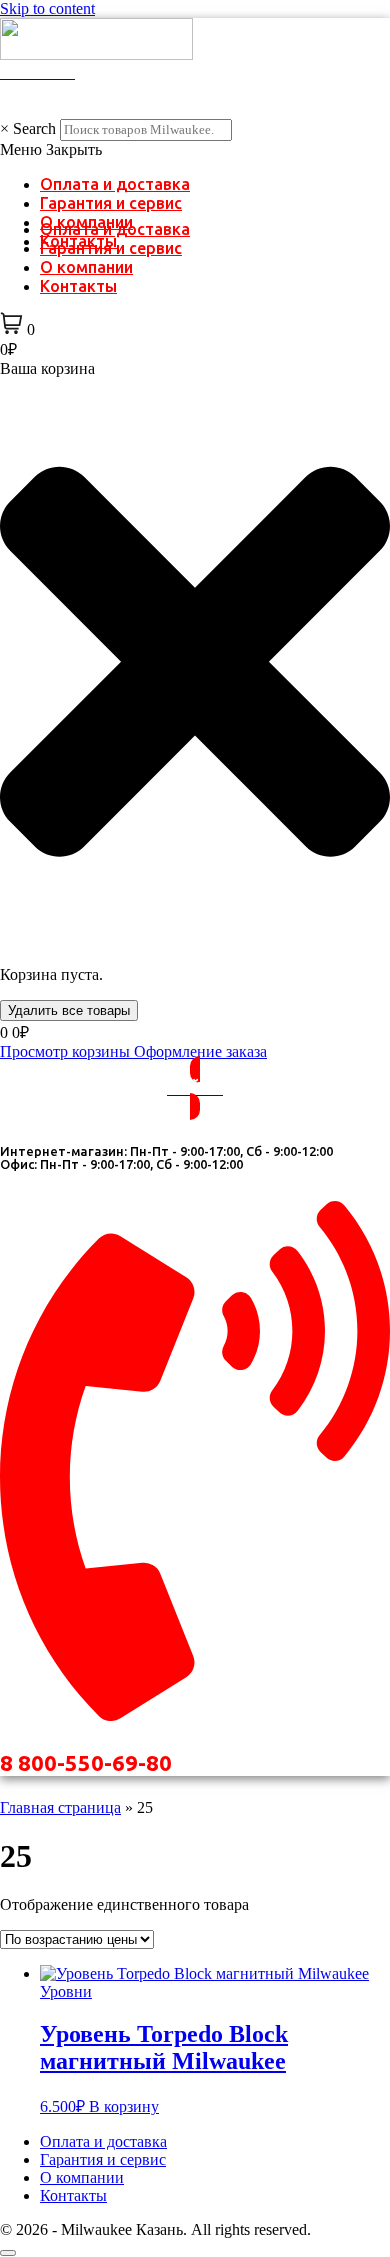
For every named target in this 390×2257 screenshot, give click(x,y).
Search (34, 128)
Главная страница (60, 1807)
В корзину (124, 2106)
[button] (195, 150)
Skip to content (47, 8)
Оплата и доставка (115, 184)
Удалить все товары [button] (69, 1010)
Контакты (78, 286)
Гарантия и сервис (111, 203)
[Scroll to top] (8, 2253)
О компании (86, 267)
